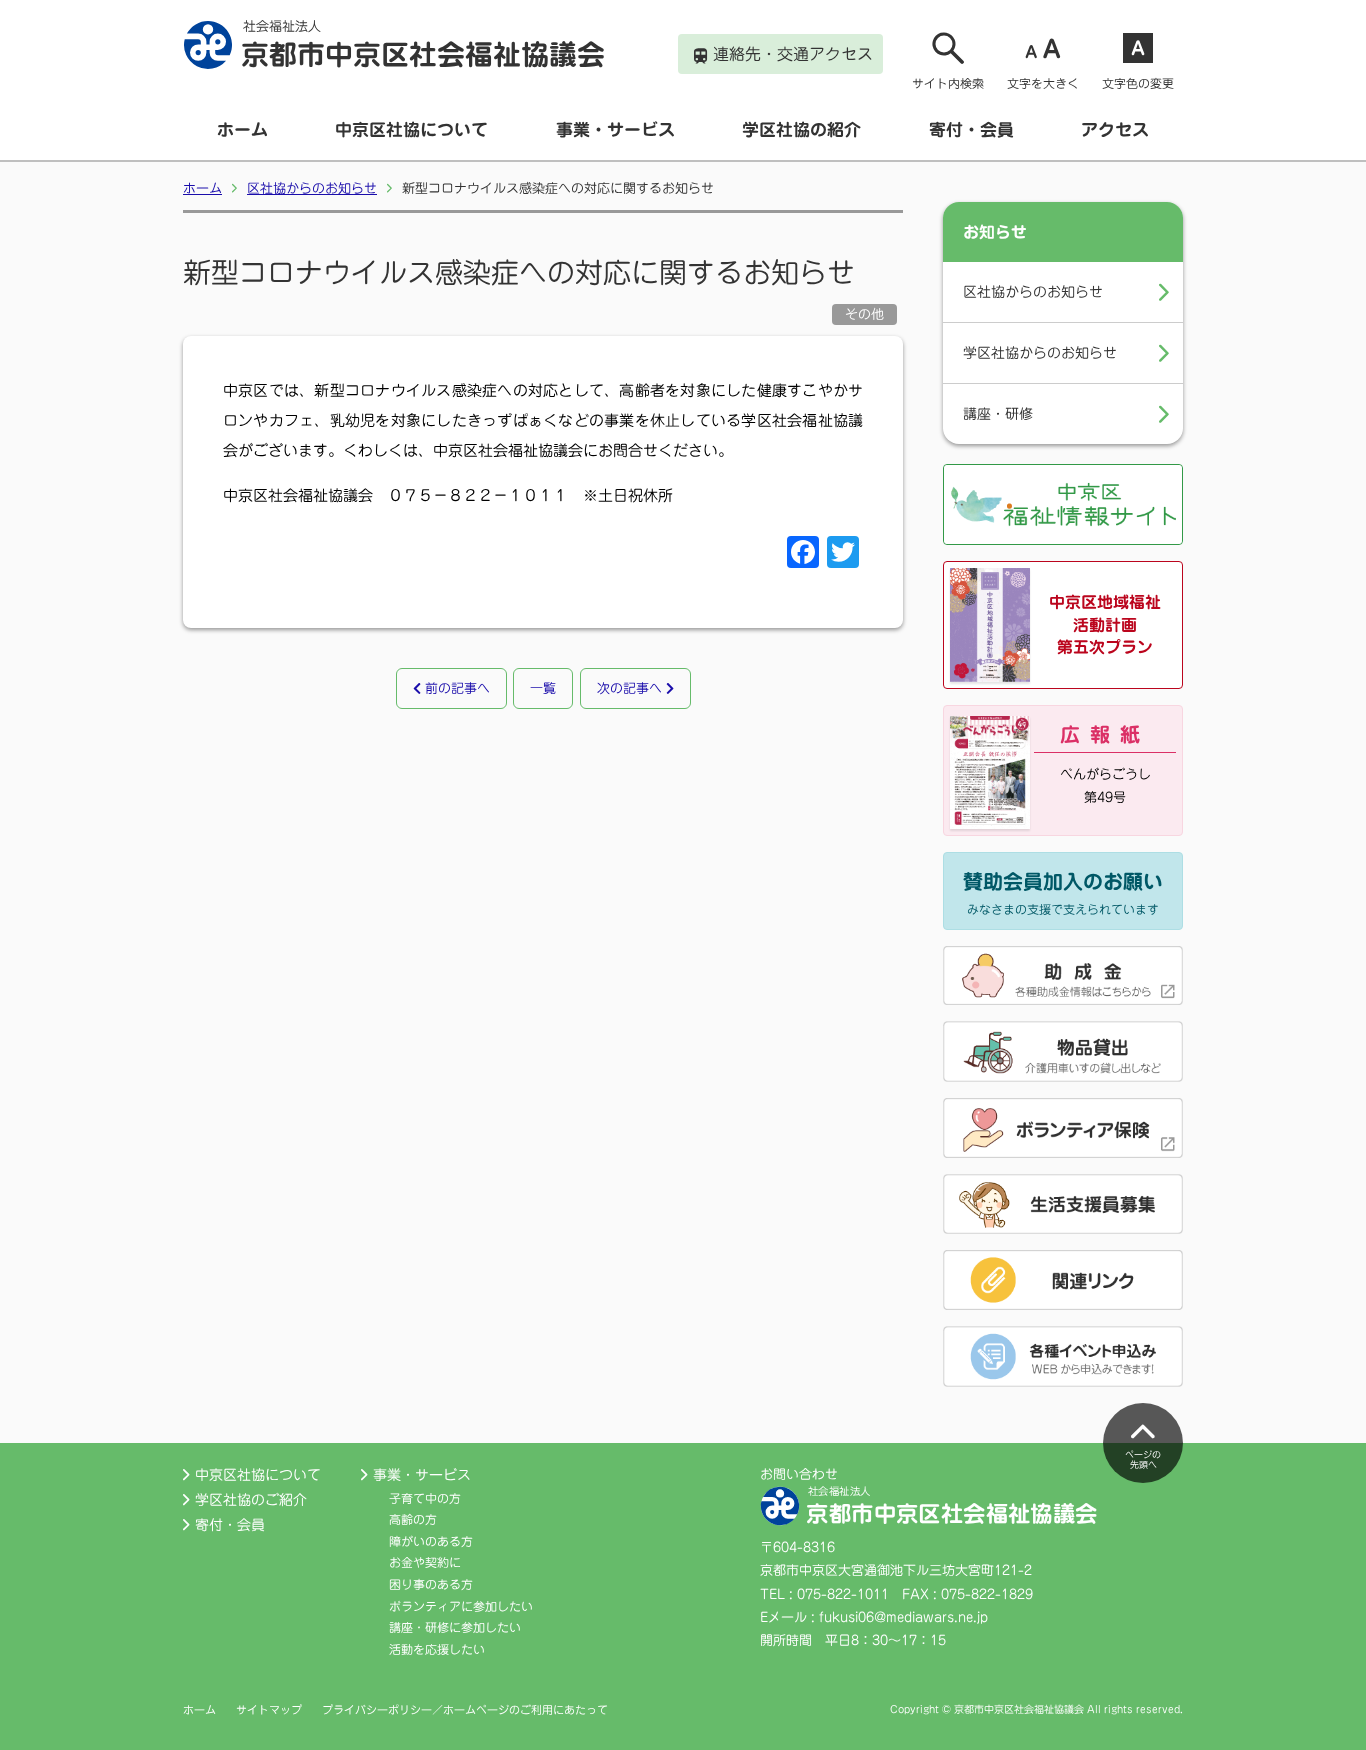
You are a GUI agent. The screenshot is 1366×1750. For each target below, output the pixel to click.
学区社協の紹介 (801, 129)
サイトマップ (269, 1709)
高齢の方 (413, 1519)
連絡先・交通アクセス (793, 54)
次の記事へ (631, 688)
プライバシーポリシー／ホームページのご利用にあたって (465, 1709)
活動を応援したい (437, 1649)
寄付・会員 (971, 129)
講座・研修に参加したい (455, 1627)
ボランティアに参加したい (461, 1606)
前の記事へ (455, 688)
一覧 (543, 688)
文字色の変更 (1138, 83)
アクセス (1115, 129)
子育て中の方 (425, 1498)
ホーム (242, 129)
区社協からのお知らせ (312, 188)
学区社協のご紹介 (251, 1500)
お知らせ (995, 232)
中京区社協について (411, 129)
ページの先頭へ (1143, 1460)
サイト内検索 (948, 83)
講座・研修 (998, 414)
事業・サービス (615, 129)
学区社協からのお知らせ (1040, 353)
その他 (864, 314)
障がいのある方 (431, 1541)
